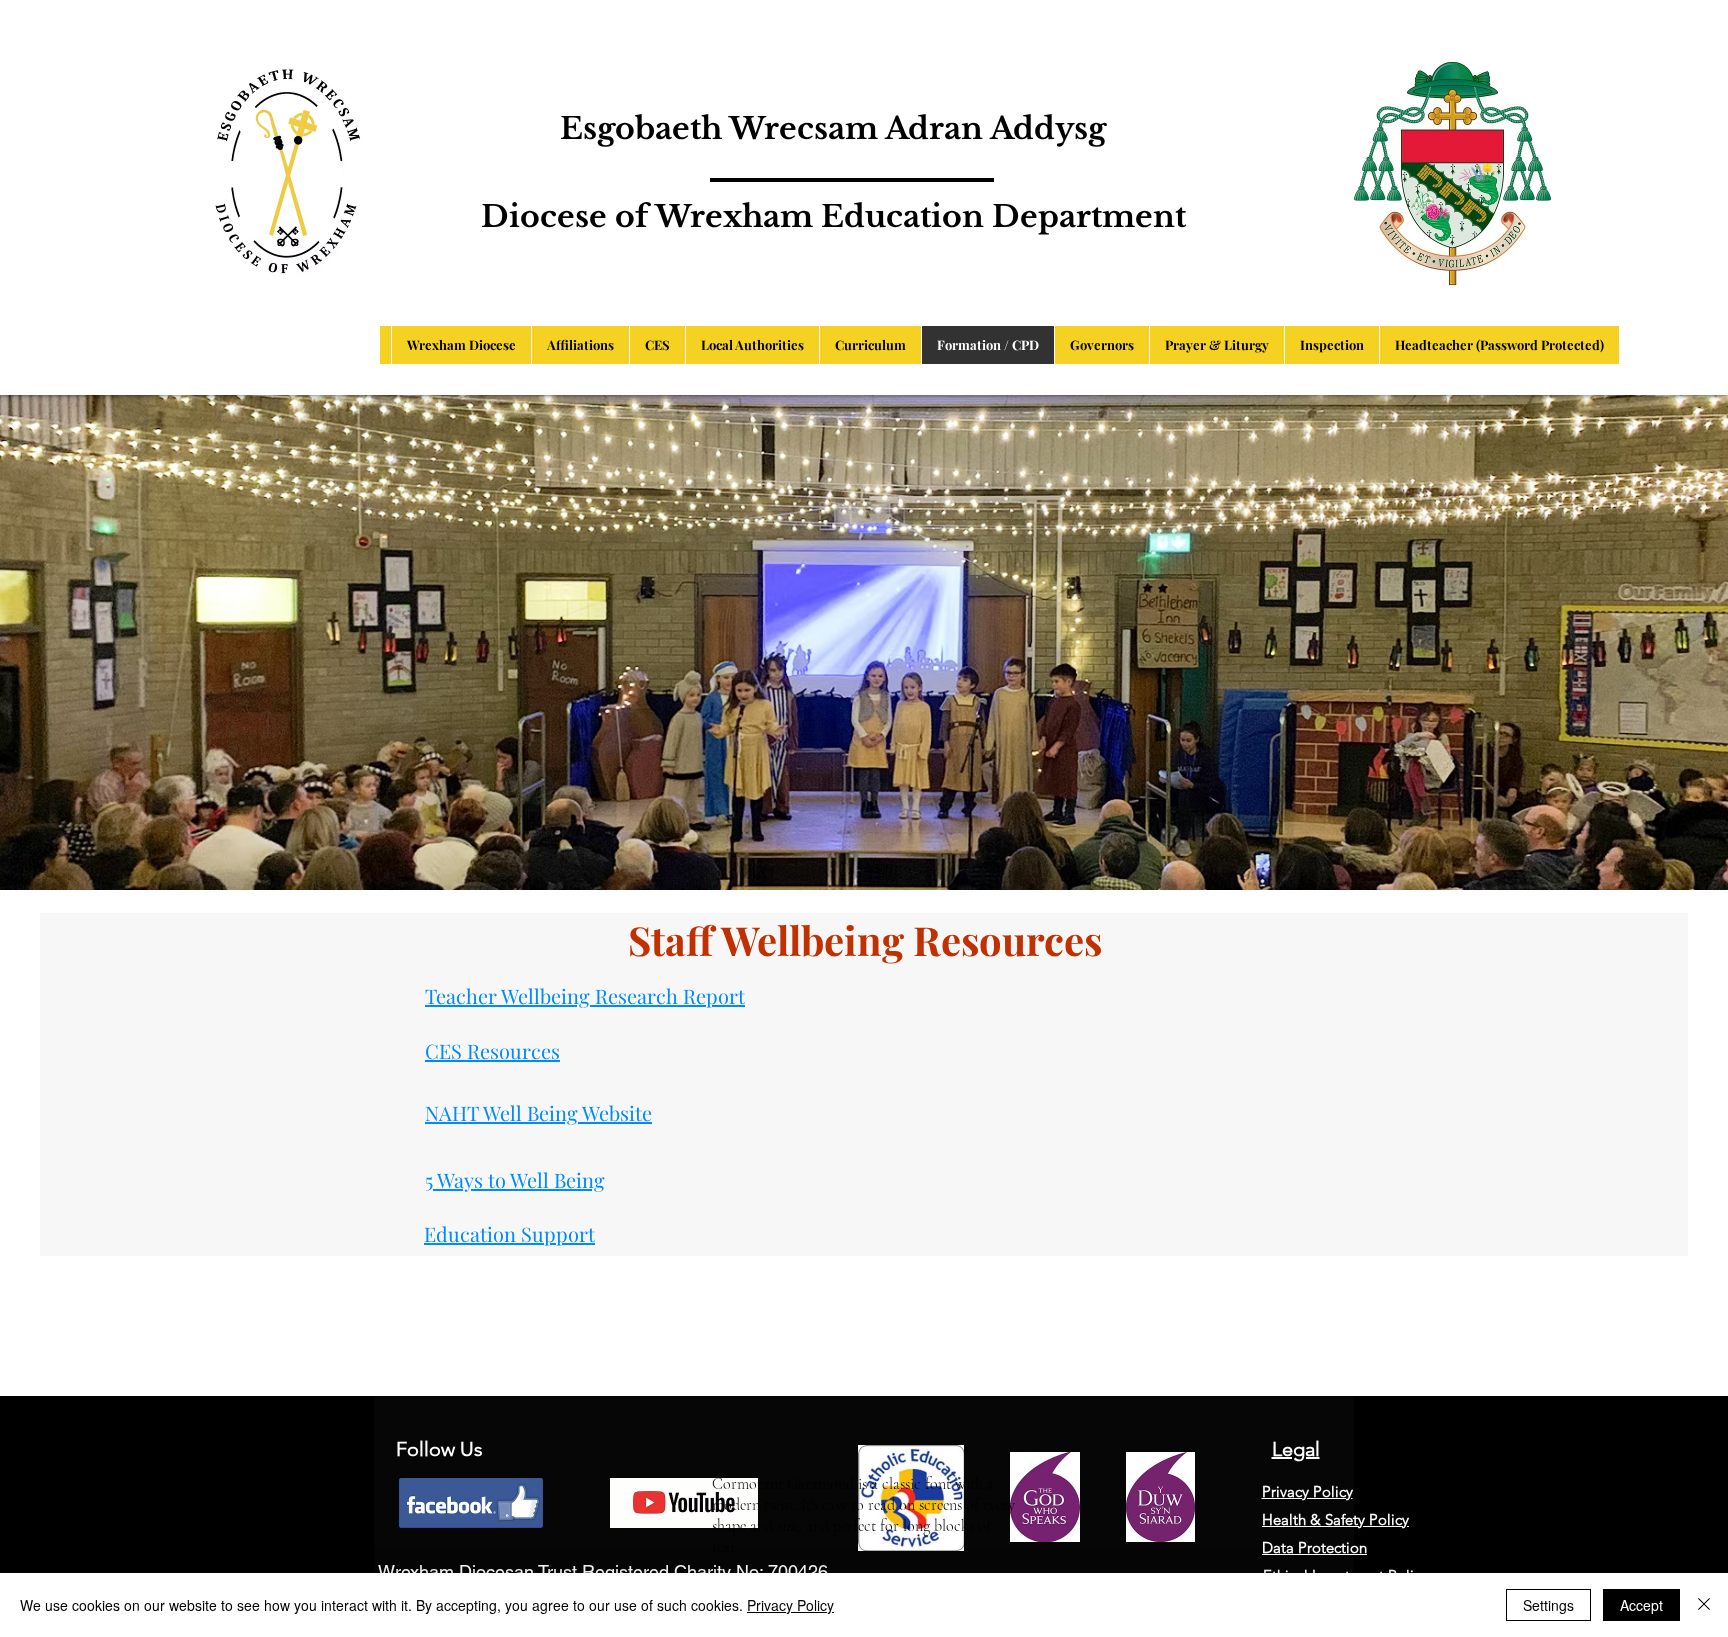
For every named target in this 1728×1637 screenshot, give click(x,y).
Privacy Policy (790, 1605)
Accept (1641, 1605)
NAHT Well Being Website (538, 1112)
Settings (1548, 1605)
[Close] (1704, 1605)
